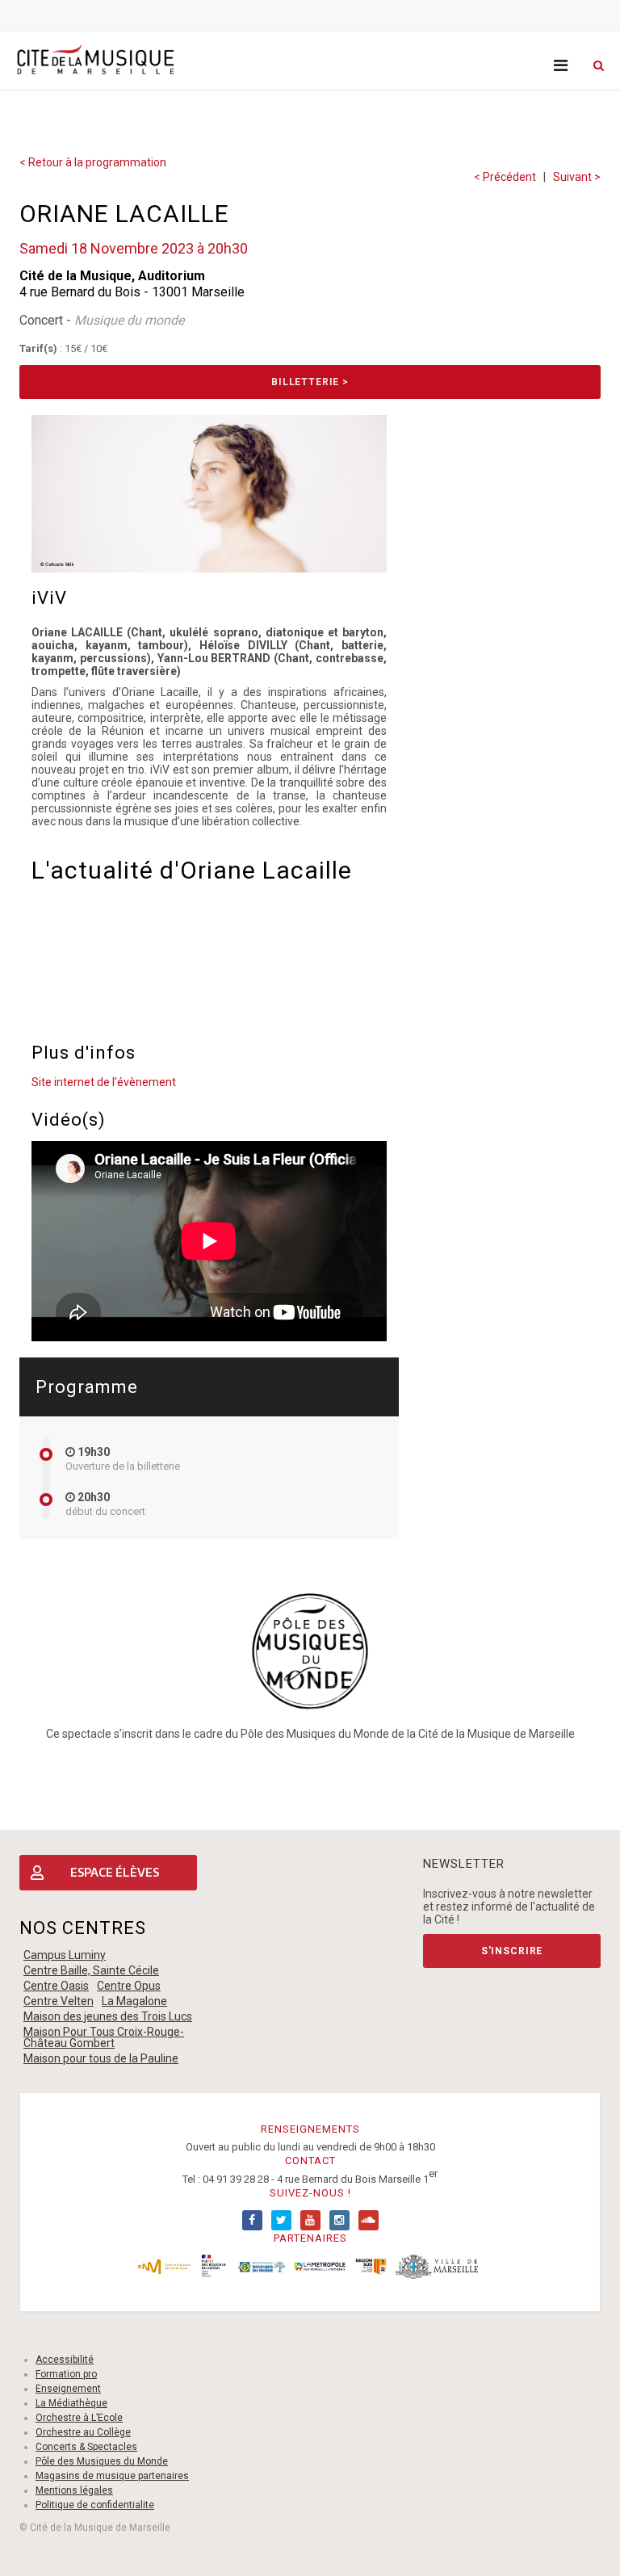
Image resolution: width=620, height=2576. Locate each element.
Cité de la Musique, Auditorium (112, 276)
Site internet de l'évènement (104, 1082)
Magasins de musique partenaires (112, 2476)
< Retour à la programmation (93, 162)
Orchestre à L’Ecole (79, 2418)
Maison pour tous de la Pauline (101, 2058)
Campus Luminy (65, 1955)
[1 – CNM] (164, 2266)
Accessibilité (65, 2360)
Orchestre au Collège (83, 2432)
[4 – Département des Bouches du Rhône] (262, 2266)
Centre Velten (59, 2001)
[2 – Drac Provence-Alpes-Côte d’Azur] (214, 2266)
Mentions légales (74, 2490)
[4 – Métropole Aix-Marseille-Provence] (319, 2266)
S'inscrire (512, 1951)
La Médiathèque (71, 2403)
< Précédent (505, 177)
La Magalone (134, 2001)
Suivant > (577, 177)
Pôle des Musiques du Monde (102, 2461)
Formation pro (66, 2374)
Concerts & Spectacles (86, 2447)
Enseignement (68, 2389)
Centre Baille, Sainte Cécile (91, 1970)
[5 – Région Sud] (371, 2266)
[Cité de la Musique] (95, 60)
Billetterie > (310, 382)
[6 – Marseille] (437, 2266)
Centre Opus (129, 1986)
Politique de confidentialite (95, 2505)
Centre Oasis (56, 1986)
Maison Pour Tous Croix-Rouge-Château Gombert (104, 2037)
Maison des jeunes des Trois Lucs (108, 2016)
